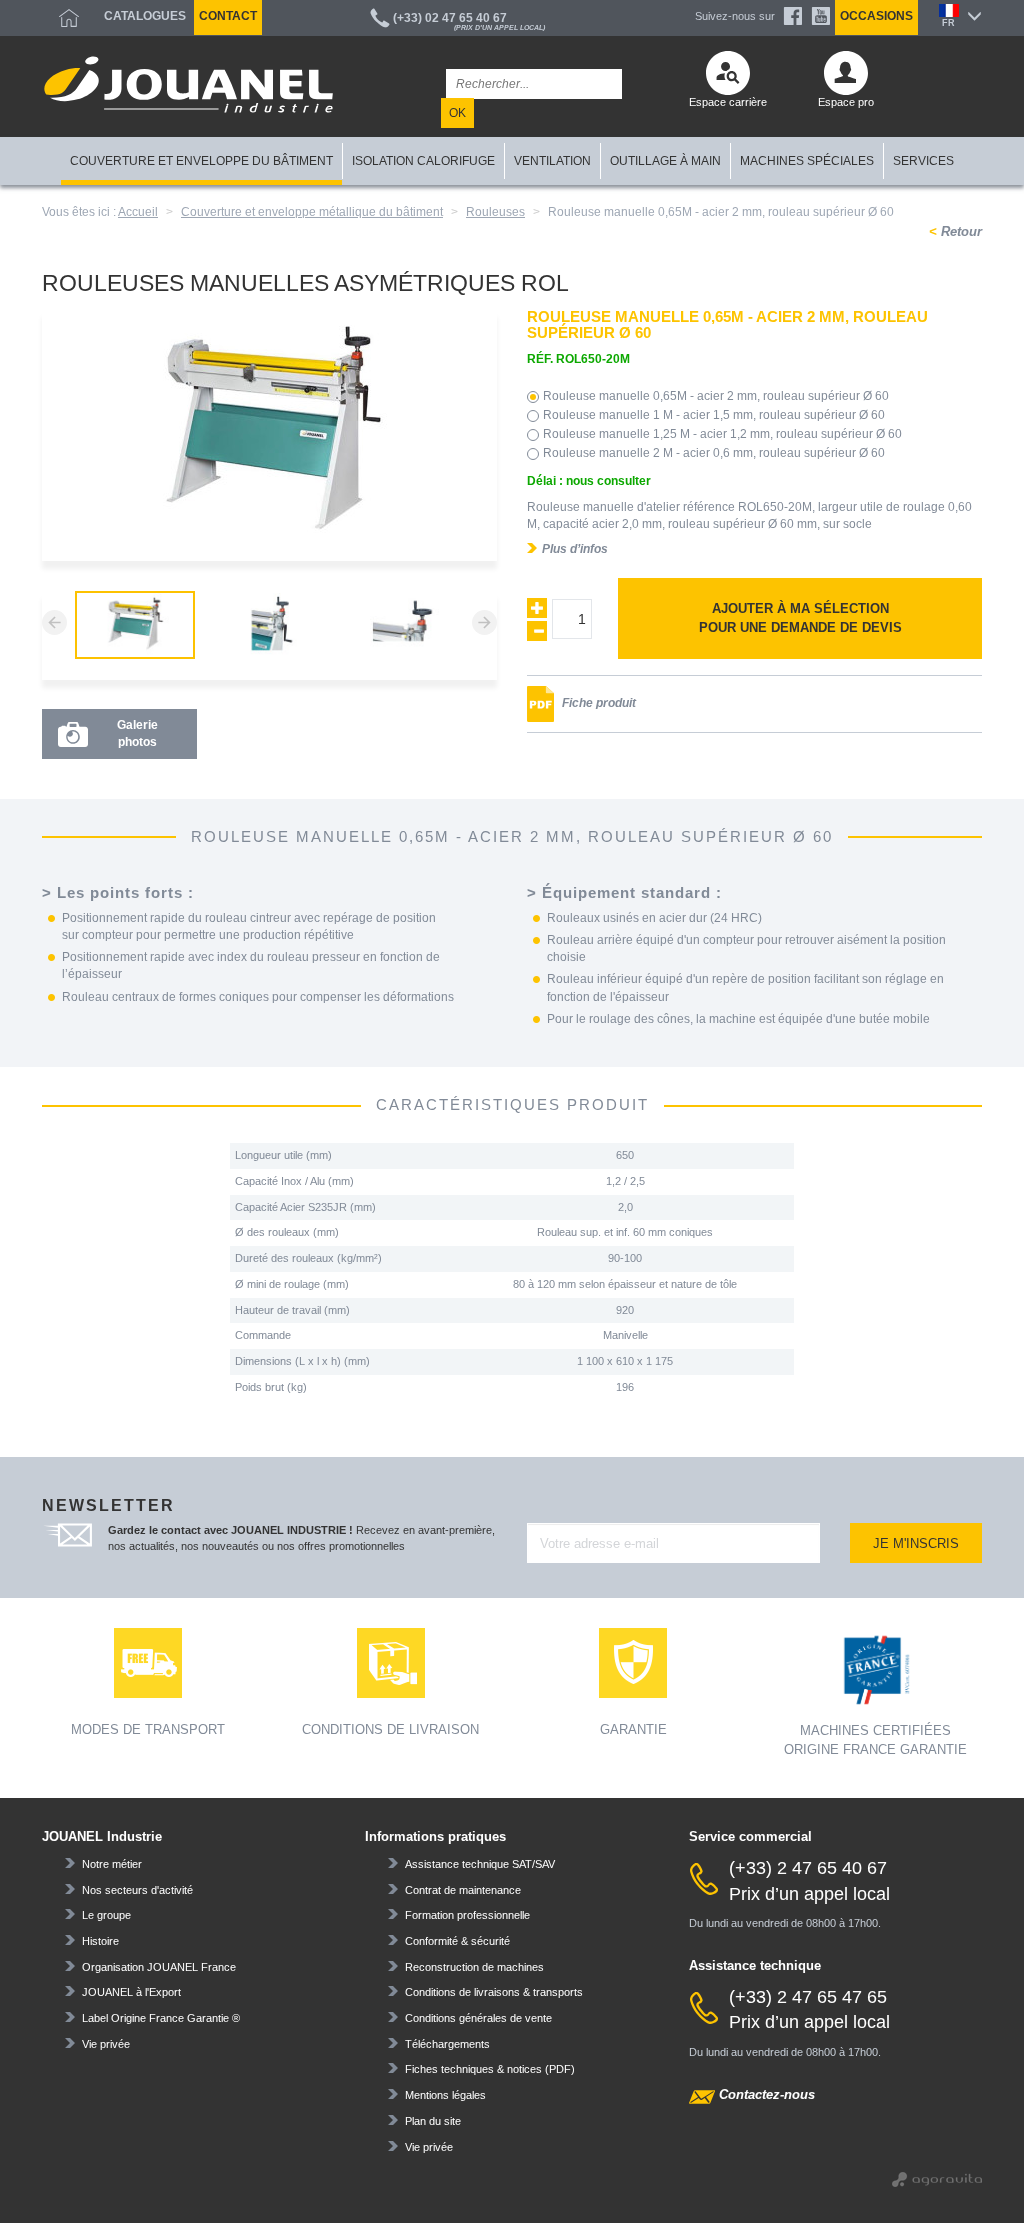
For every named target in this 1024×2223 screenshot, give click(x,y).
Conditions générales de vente (478, 2018)
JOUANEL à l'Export (131, 1992)
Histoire (100, 1941)
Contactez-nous (767, 2094)
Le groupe (106, 1915)
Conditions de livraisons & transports (494, 1992)
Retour (959, 231)
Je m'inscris (916, 1543)
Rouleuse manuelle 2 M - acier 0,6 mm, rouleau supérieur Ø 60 (714, 453)
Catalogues (145, 16)
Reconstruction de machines (474, 1967)
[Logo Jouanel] (188, 84)
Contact (228, 16)
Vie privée (106, 2044)
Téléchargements (447, 2044)
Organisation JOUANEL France (159, 1967)
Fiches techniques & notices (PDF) (490, 2069)
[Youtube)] (821, 16)
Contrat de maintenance (463, 1890)
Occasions (876, 16)
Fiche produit (597, 704)
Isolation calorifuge (423, 161)
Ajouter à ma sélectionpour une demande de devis (800, 618)
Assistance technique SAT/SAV (480, 1864)
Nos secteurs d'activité (137, 1890)
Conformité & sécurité (457, 1941)
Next (484, 622)
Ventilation (552, 161)
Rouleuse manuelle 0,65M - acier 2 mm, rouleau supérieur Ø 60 (716, 396)
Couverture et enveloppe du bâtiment (201, 161)
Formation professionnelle (467, 1915)
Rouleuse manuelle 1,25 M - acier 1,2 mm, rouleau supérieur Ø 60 (722, 434)
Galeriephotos (137, 733)
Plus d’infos (575, 549)
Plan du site (433, 2121)
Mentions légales (445, 2095)
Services (923, 161)
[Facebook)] (793, 16)
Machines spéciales (807, 161)
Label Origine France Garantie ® (161, 2018)
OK (457, 113)
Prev (54, 622)
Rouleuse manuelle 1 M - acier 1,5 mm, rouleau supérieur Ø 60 (714, 415)
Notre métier (112, 1864)
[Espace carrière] (728, 78)
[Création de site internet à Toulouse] (937, 2178)
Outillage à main (665, 161)
